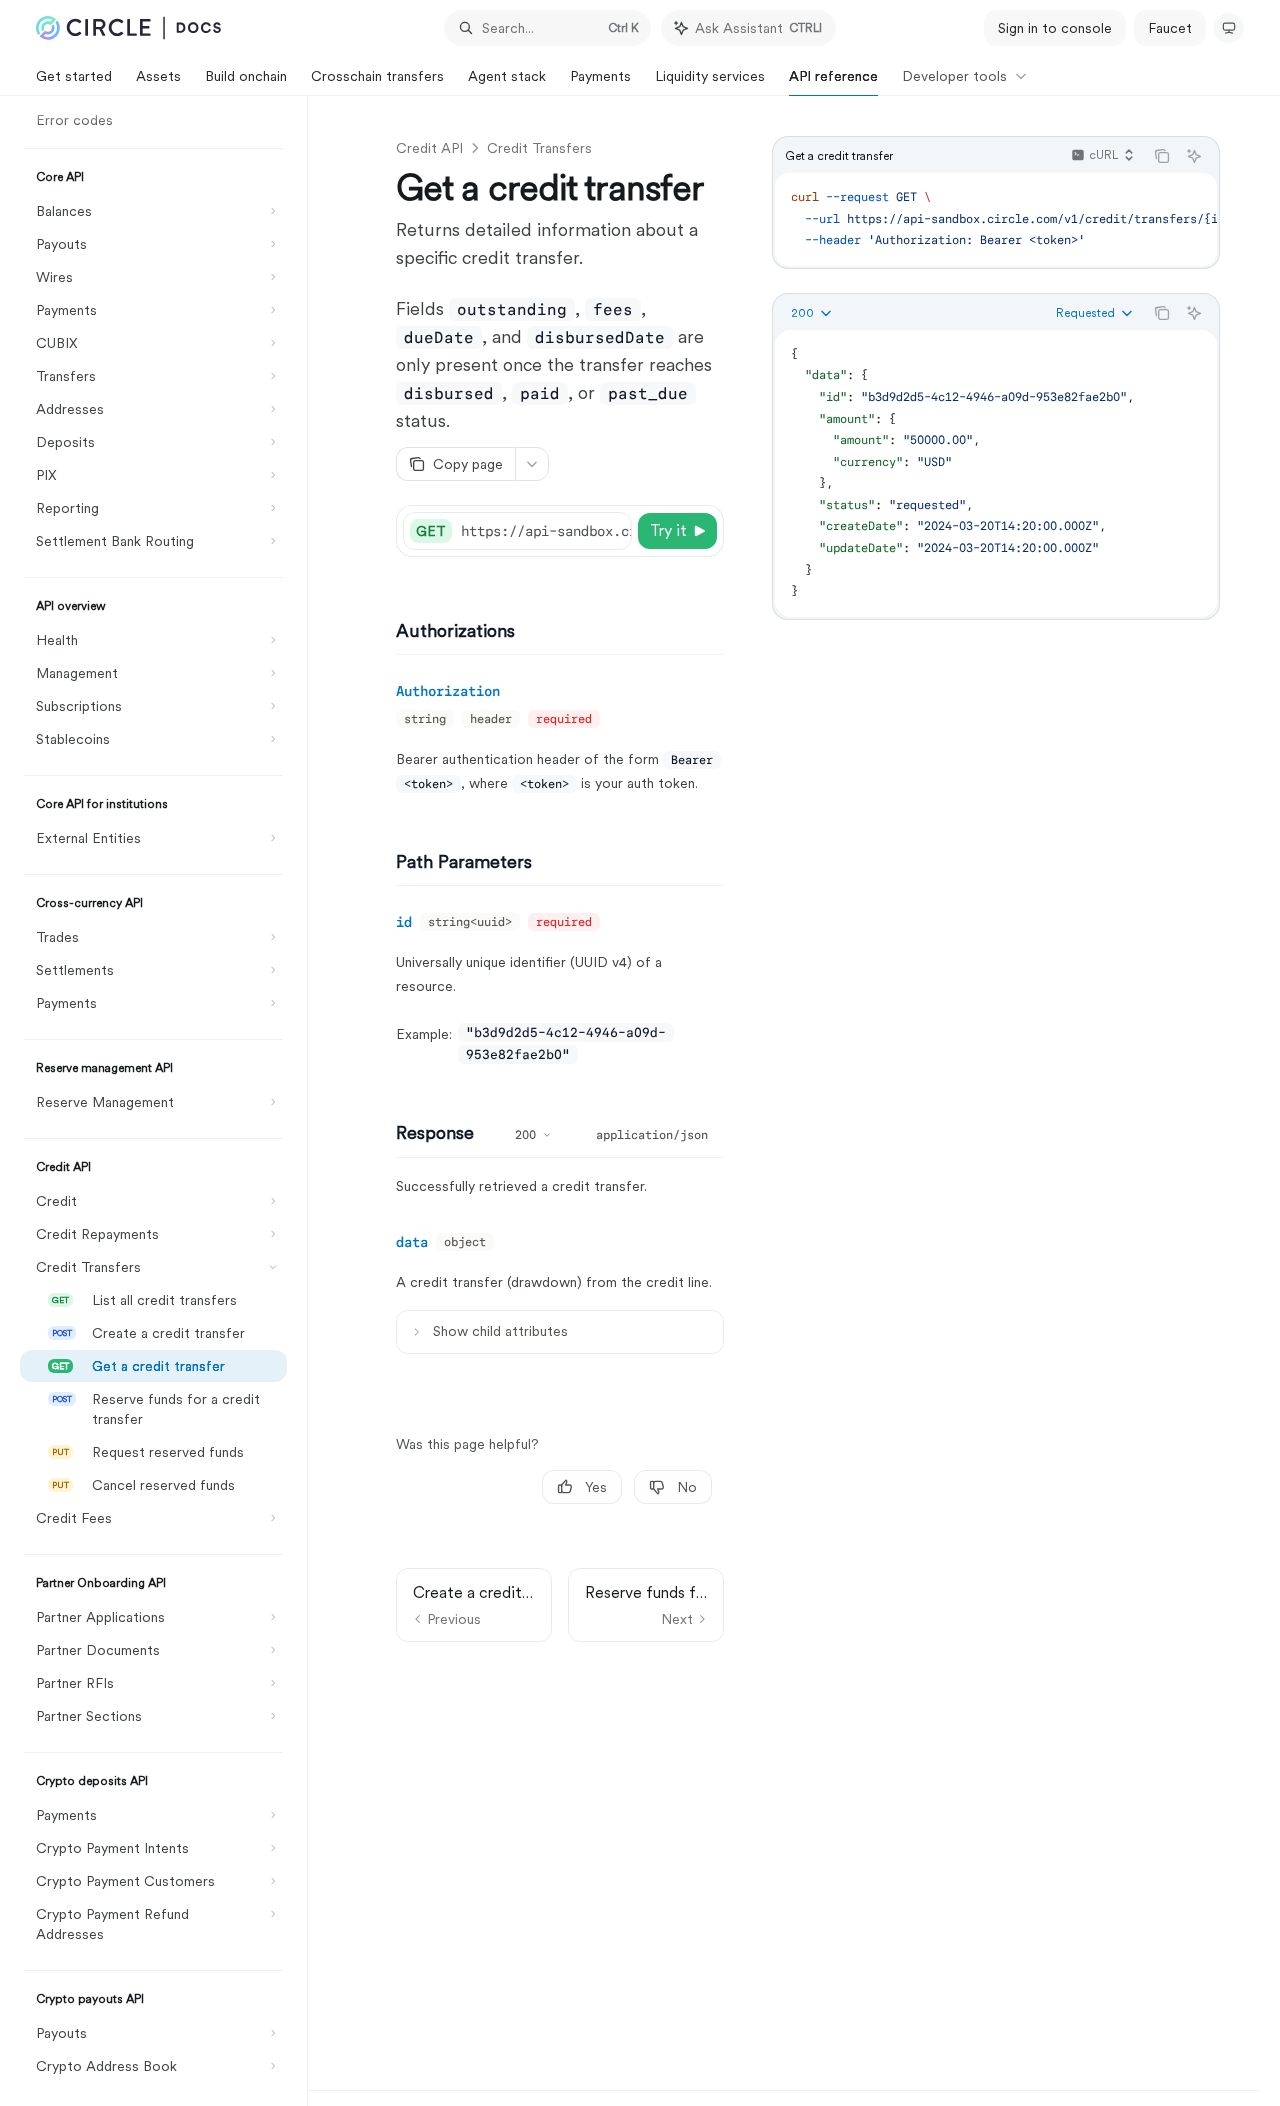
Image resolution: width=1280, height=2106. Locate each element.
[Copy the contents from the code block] (1162, 156)
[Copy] (613, 531)
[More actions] (532, 464)
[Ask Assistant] (1194, 156)
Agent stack (507, 76)
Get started (74, 76)
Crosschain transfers (377, 76)
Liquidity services (710, 76)
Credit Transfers (539, 148)
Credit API (429, 148)
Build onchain (246, 76)
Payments (600, 76)
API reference (833, 76)
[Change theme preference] (1229, 28)
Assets (158, 76)
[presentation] (163, 1101)
